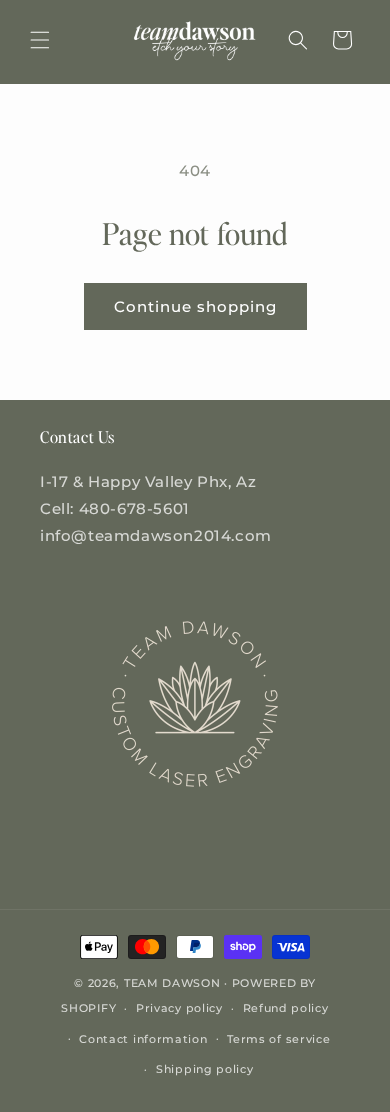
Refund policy (286, 1008)
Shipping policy (205, 1069)
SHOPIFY (88, 1008)
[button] (40, 40)
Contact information (143, 1039)
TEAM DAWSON (172, 983)
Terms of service (278, 1039)
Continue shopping (195, 306)
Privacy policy (179, 1008)
